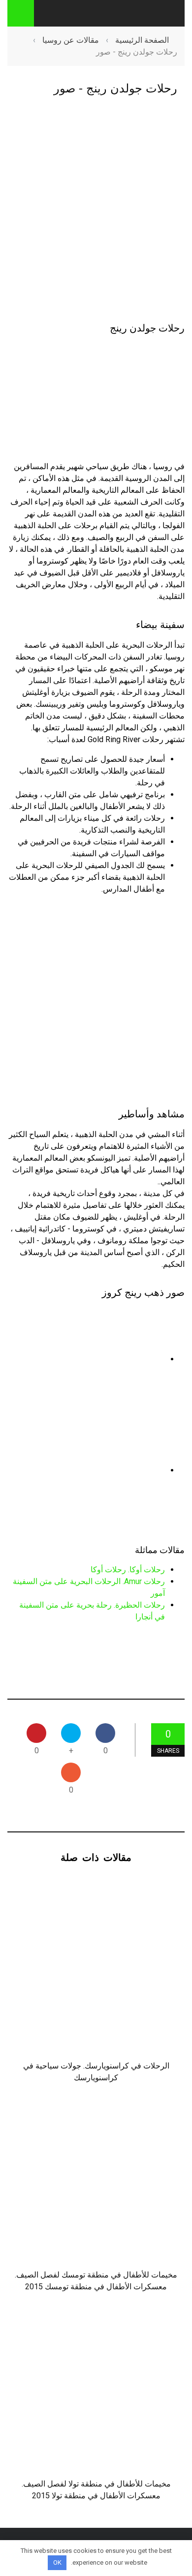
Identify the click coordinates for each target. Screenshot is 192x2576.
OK (57, 2562)
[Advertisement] (96, 210)
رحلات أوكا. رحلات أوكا (128, 1570)
